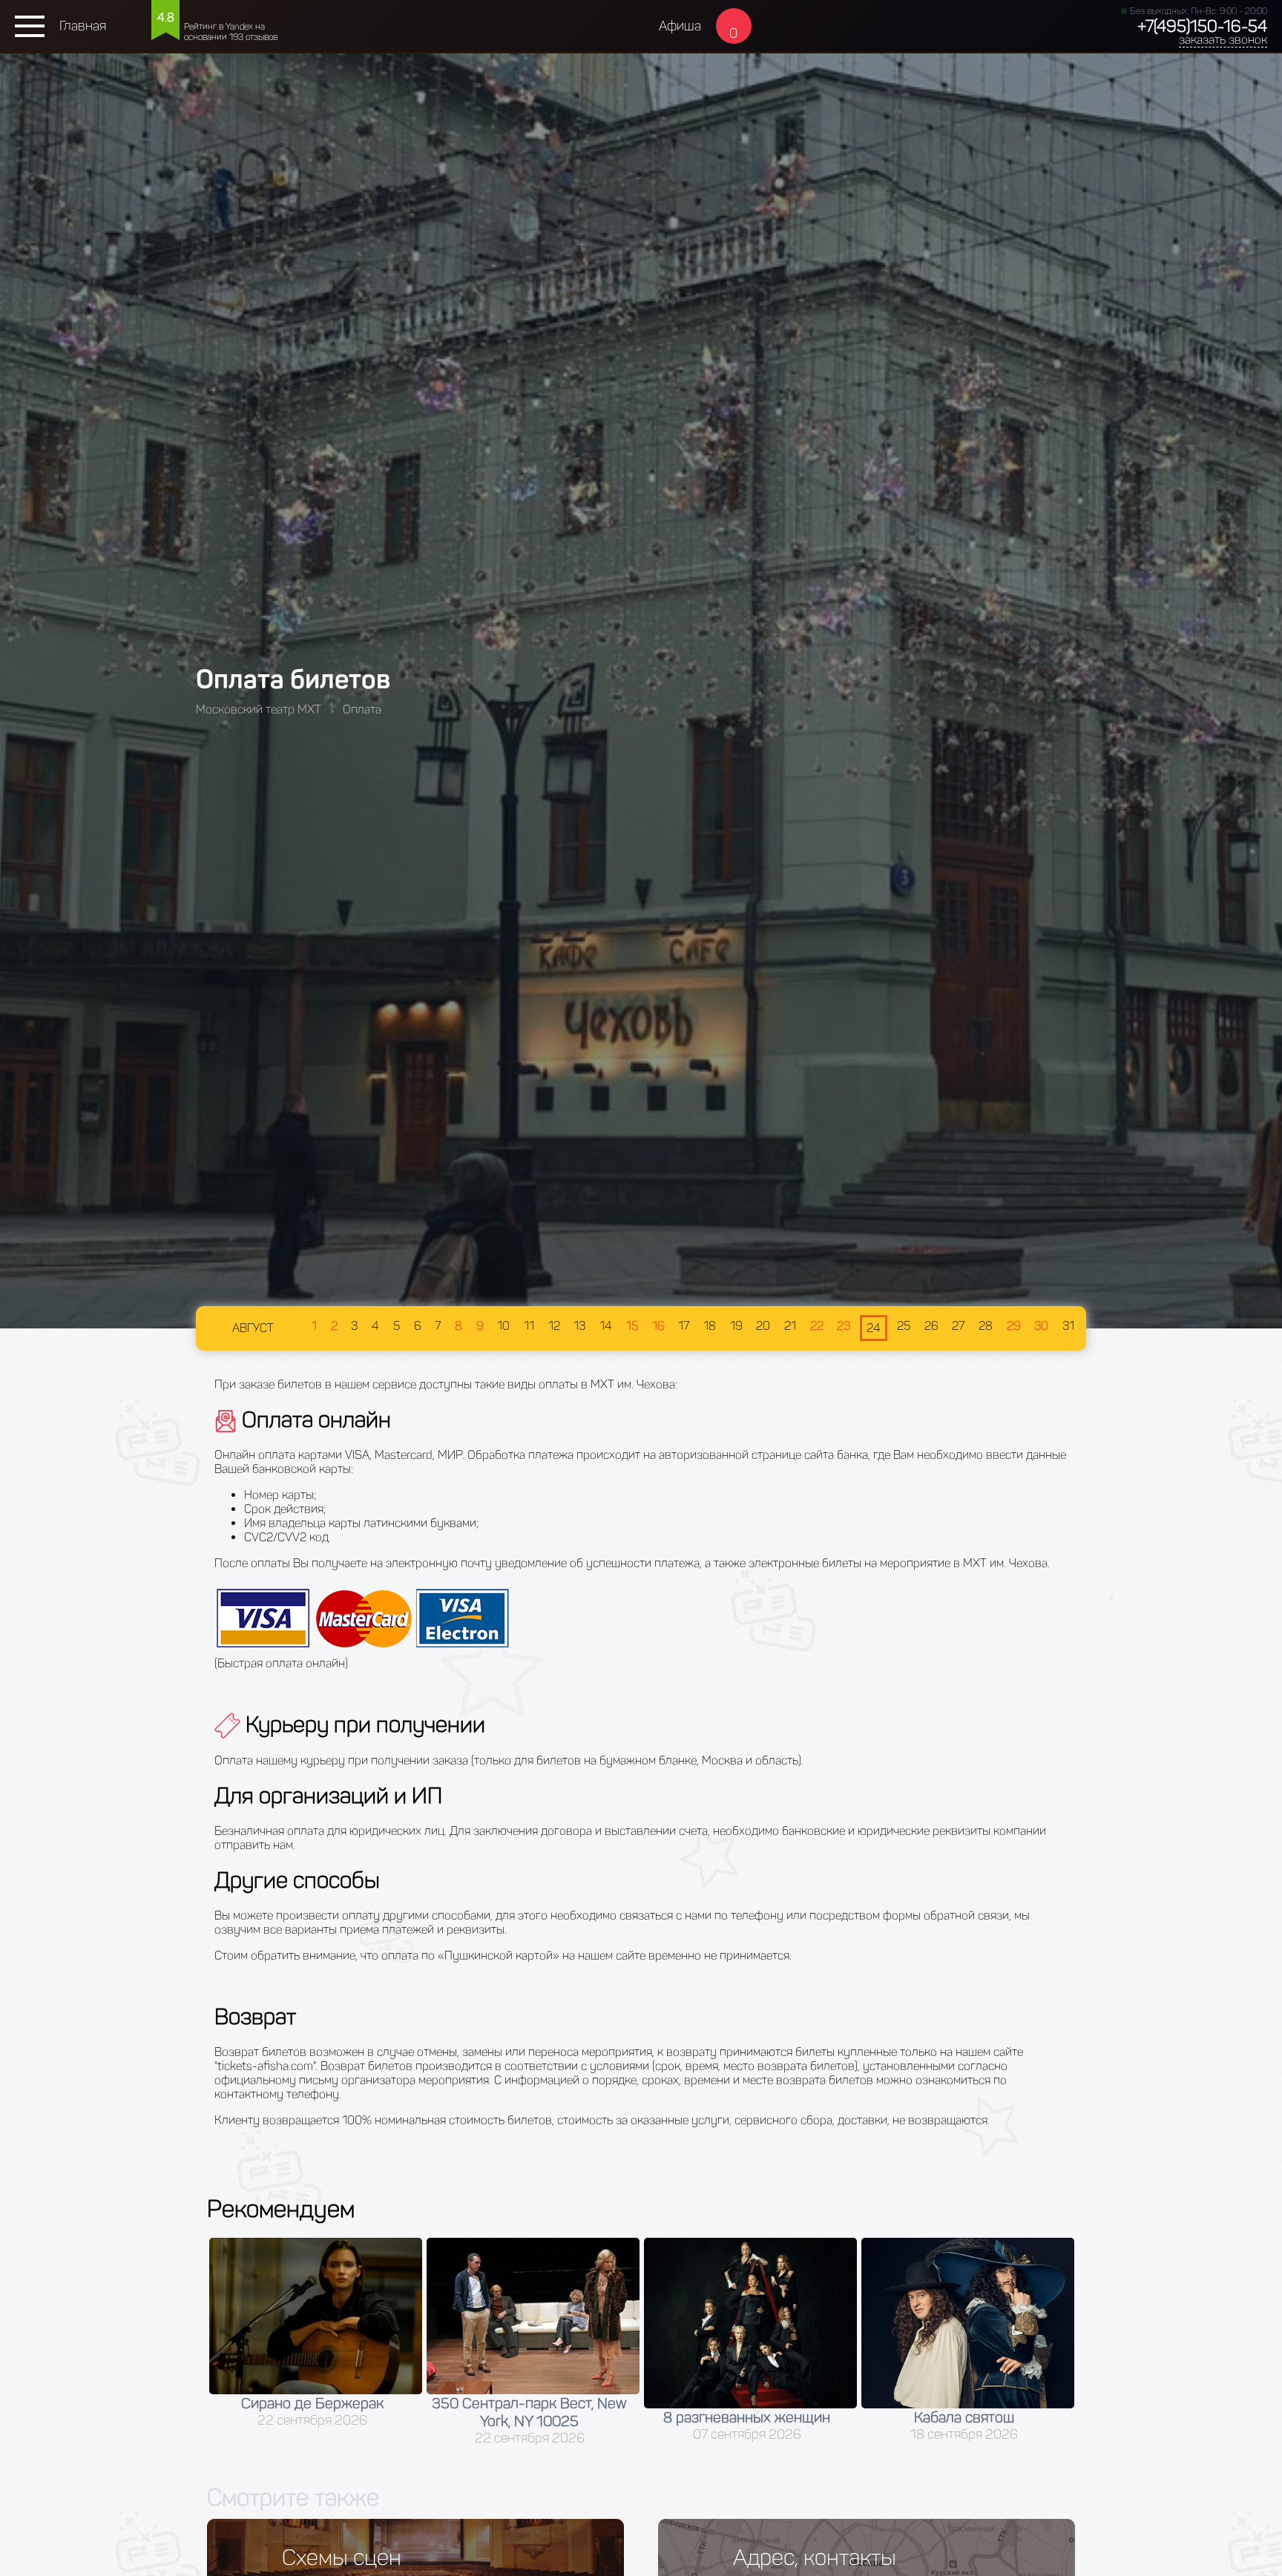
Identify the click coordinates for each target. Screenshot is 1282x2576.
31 (1068, 1326)
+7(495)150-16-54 (1202, 26)
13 (579, 1326)
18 (710, 1326)
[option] (316, 2342)
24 (874, 1328)
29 (1014, 1326)
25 (904, 1326)
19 (736, 1326)
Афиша (680, 26)
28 (986, 1326)
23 (844, 1326)
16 (658, 1326)
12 (554, 1326)
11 (529, 1326)
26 (931, 1326)
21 (790, 1326)
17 (684, 1326)
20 (763, 1326)
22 (817, 1326)
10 (503, 1326)
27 (958, 1326)
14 (606, 1326)
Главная (83, 26)
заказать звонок (1223, 40)
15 (632, 1326)
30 (1041, 1326)
